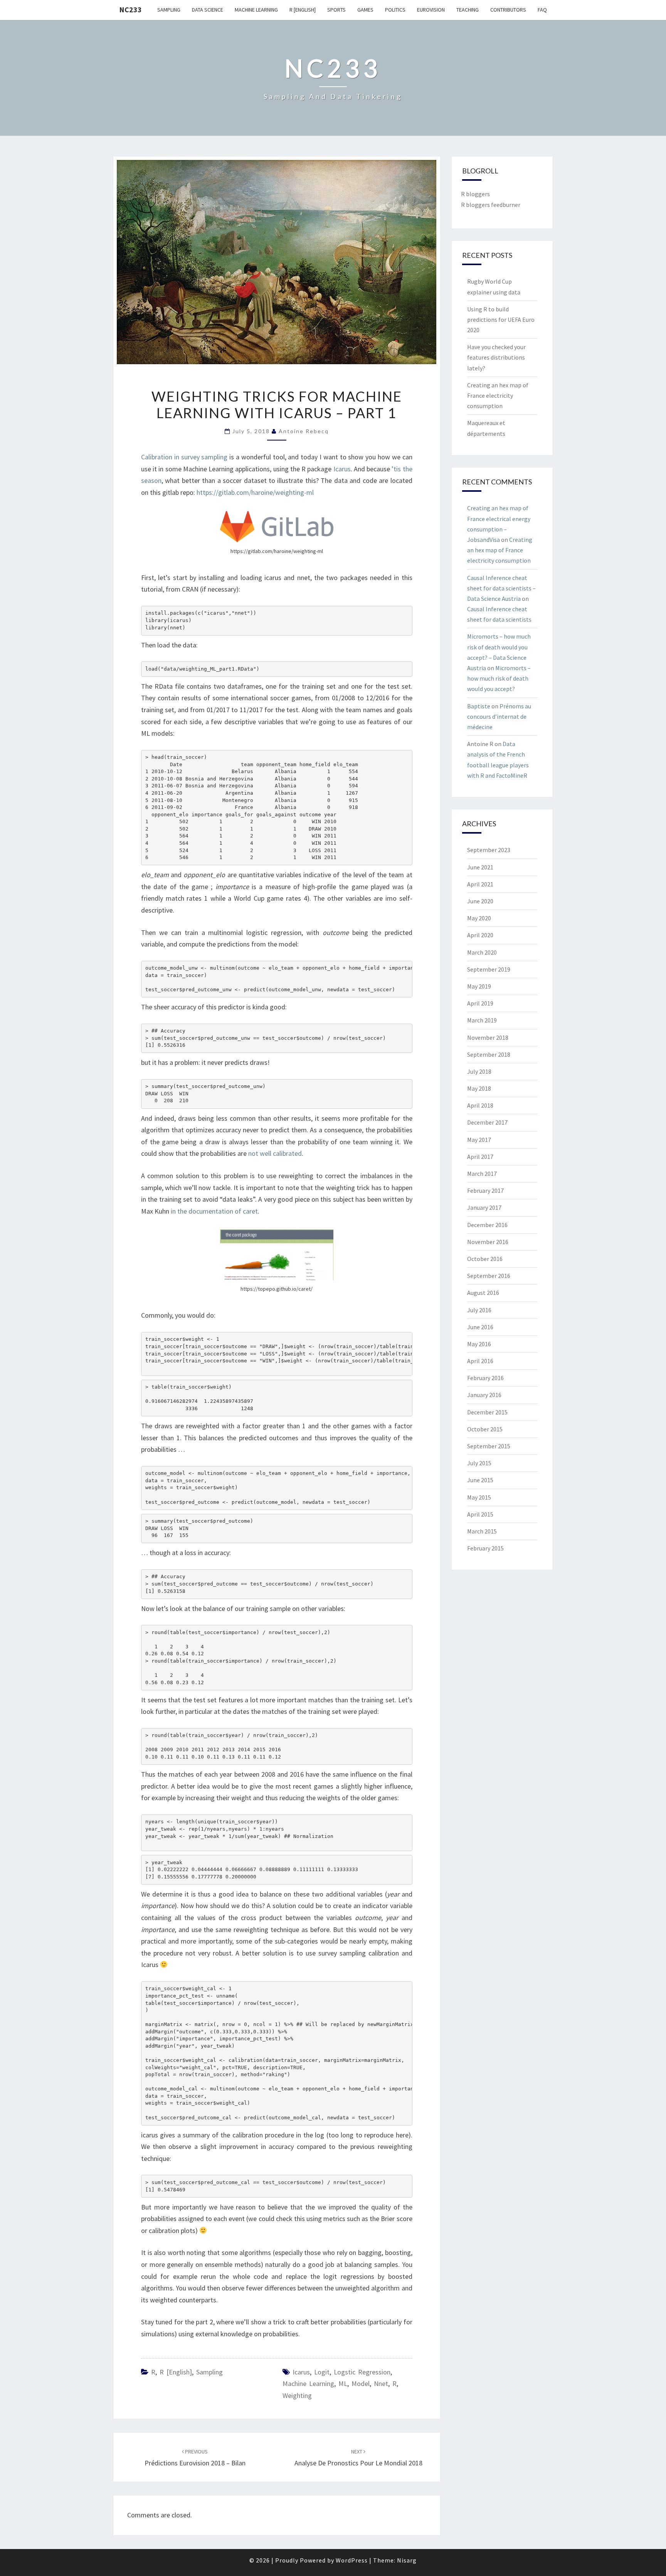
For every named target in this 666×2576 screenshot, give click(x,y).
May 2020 (479, 918)
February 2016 (485, 1378)
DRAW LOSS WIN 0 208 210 (205, 1093)
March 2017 (482, 1174)
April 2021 (480, 884)
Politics (395, 10)
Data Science (208, 10)
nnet (381, 2383)
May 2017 (479, 1140)
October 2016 (485, 1259)
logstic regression (362, 2372)
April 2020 (480, 935)
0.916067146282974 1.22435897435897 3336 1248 (201, 1398)
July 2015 (479, 1463)
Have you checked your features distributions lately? (496, 357)
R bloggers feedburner (491, 205)
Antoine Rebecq (304, 431)
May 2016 (479, 1344)
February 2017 (485, 1190)
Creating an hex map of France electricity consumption (498, 395)
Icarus (342, 469)
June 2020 (480, 901)
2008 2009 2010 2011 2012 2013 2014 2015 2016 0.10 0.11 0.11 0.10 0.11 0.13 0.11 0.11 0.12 (232, 1746)
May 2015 (479, 1497)
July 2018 (479, 1071)
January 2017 (484, 1207)
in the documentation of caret (214, 1211)
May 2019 (479, 986)
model (361, 2383)
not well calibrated (275, 1153)
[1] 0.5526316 (266, 1038)
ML (343, 2383)
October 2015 (485, 1429)
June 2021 (480, 867)
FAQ (542, 10)
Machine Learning (256, 10)
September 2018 (489, 1054)
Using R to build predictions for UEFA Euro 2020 (501, 319)
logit (322, 2372)
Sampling (169, 10)
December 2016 (487, 1225)
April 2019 (480, 1003)
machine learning (308, 2383)
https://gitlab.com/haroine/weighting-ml (255, 492)
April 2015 (480, 1514)
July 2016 (479, 1310)
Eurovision (431, 10)
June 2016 (480, 1327)
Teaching (468, 10)
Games (365, 10)
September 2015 (489, 1446)
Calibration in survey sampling (184, 457)
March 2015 (482, 1531)
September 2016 (489, 1276)
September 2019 (489, 969)
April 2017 (480, 1157)
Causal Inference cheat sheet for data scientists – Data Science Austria (501, 588)
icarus (301, 2372)
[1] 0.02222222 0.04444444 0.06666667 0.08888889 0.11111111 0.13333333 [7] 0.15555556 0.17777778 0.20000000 (252, 1870)
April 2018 (480, 1105)
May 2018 (479, 1088)
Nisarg (407, 2560)
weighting (297, 2395)
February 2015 (485, 1548)
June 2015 (480, 1480)
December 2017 (487, 1122)
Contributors (508, 10)
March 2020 (482, 952)
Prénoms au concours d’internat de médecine (499, 716)
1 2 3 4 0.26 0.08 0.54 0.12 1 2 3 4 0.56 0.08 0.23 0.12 (241, 1657)
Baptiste (479, 706)
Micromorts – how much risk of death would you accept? (499, 678)
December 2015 (487, 1412)
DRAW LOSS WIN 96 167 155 (199, 1528)
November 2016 (488, 1242)
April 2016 (480, 1361)
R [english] (303, 10)
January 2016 (484, 1395)
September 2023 (489, 850)
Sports (336, 10)
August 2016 (483, 1293)
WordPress (352, 2560)
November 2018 (488, 1037)
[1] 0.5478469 (266, 2186)
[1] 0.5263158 (259, 1584)
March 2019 (482, 1020)
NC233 (130, 9)
